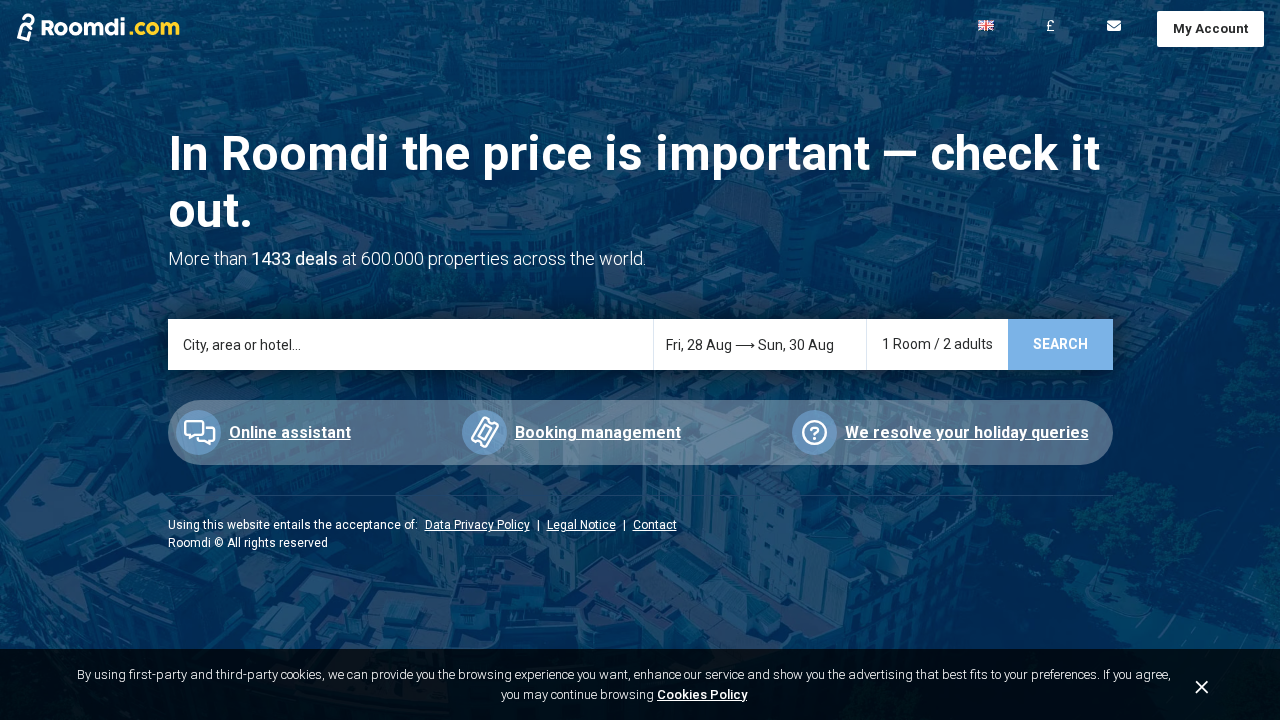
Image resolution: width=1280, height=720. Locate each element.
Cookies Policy (702, 694)
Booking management (598, 432)
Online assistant (290, 432)
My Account (1210, 28)
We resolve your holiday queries (967, 432)
